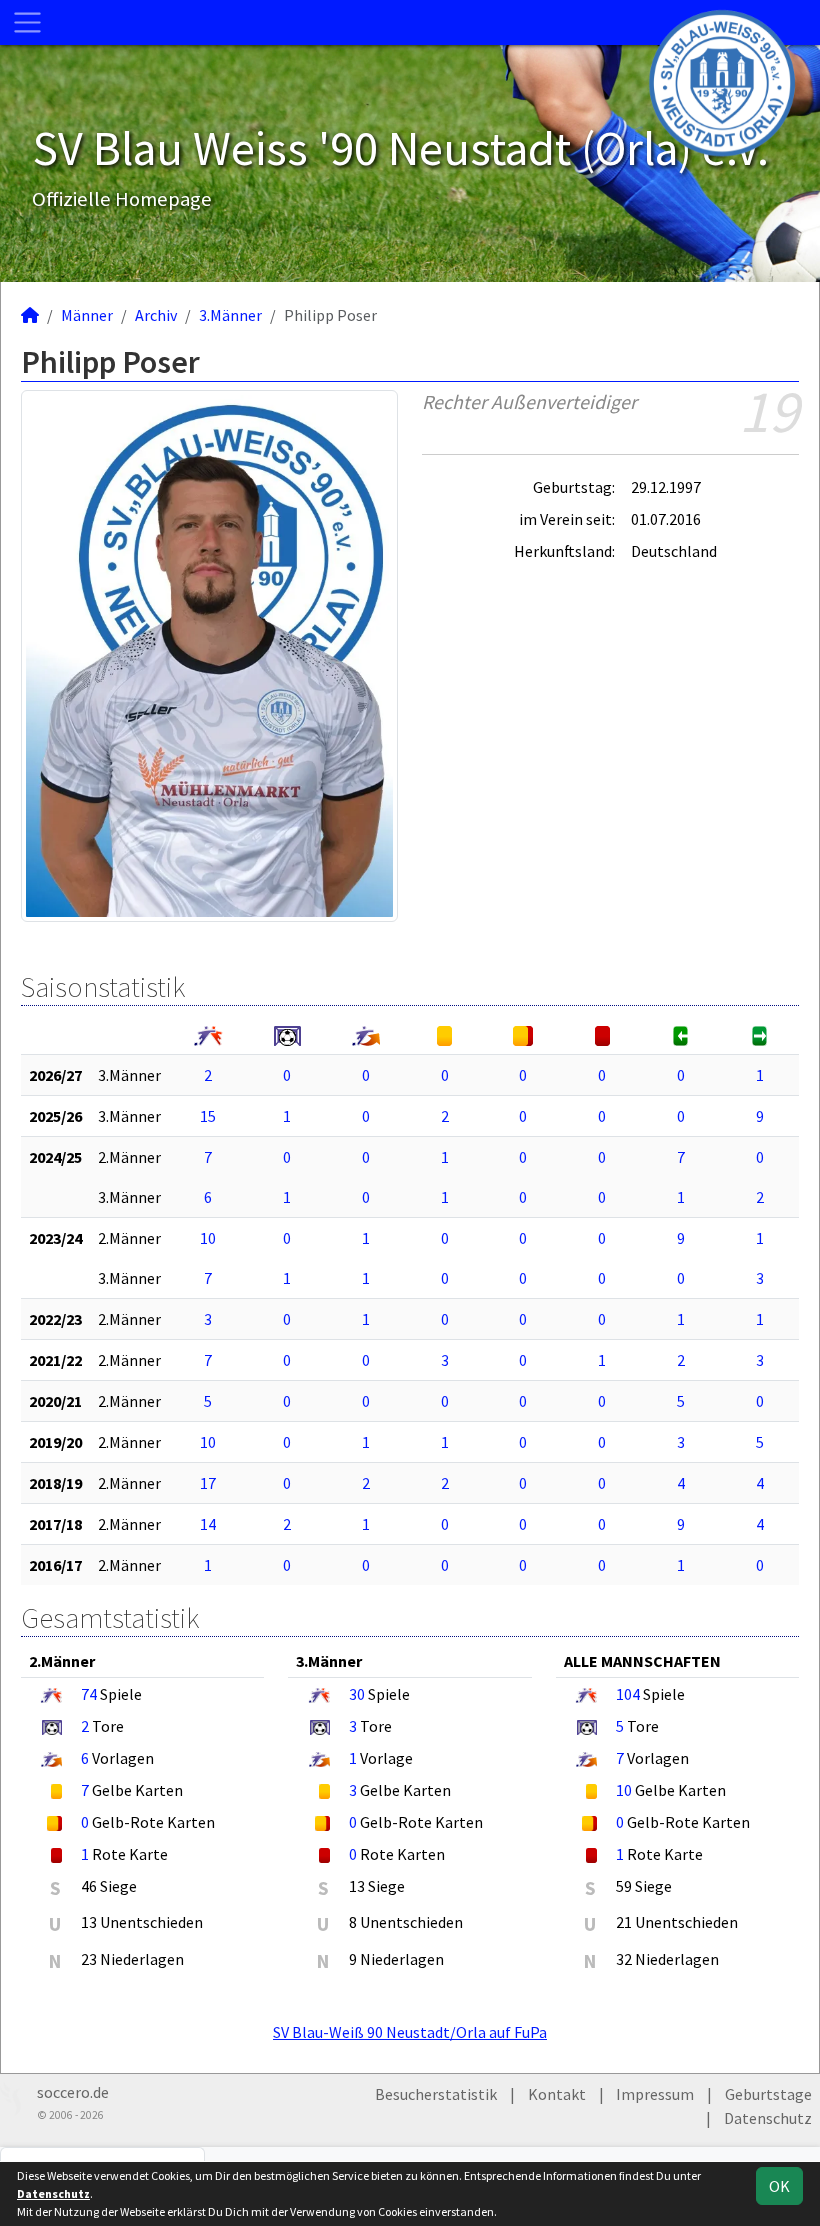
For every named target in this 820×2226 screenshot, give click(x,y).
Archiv (156, 315)
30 (357, 1694)
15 (208, 1116)
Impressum (655, 2094)
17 (208, 1483)
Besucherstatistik (436, 2094)
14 (208, 1524)
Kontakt (557, 2094)
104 (628, 1694)
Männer (87, 315)
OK (779, 2186)
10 (208, 1238)
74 (89, 1694)
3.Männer (230, 315)
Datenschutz (768, 2118)
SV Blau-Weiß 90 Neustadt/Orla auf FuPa (410, 2032)
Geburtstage (768, 2094)
